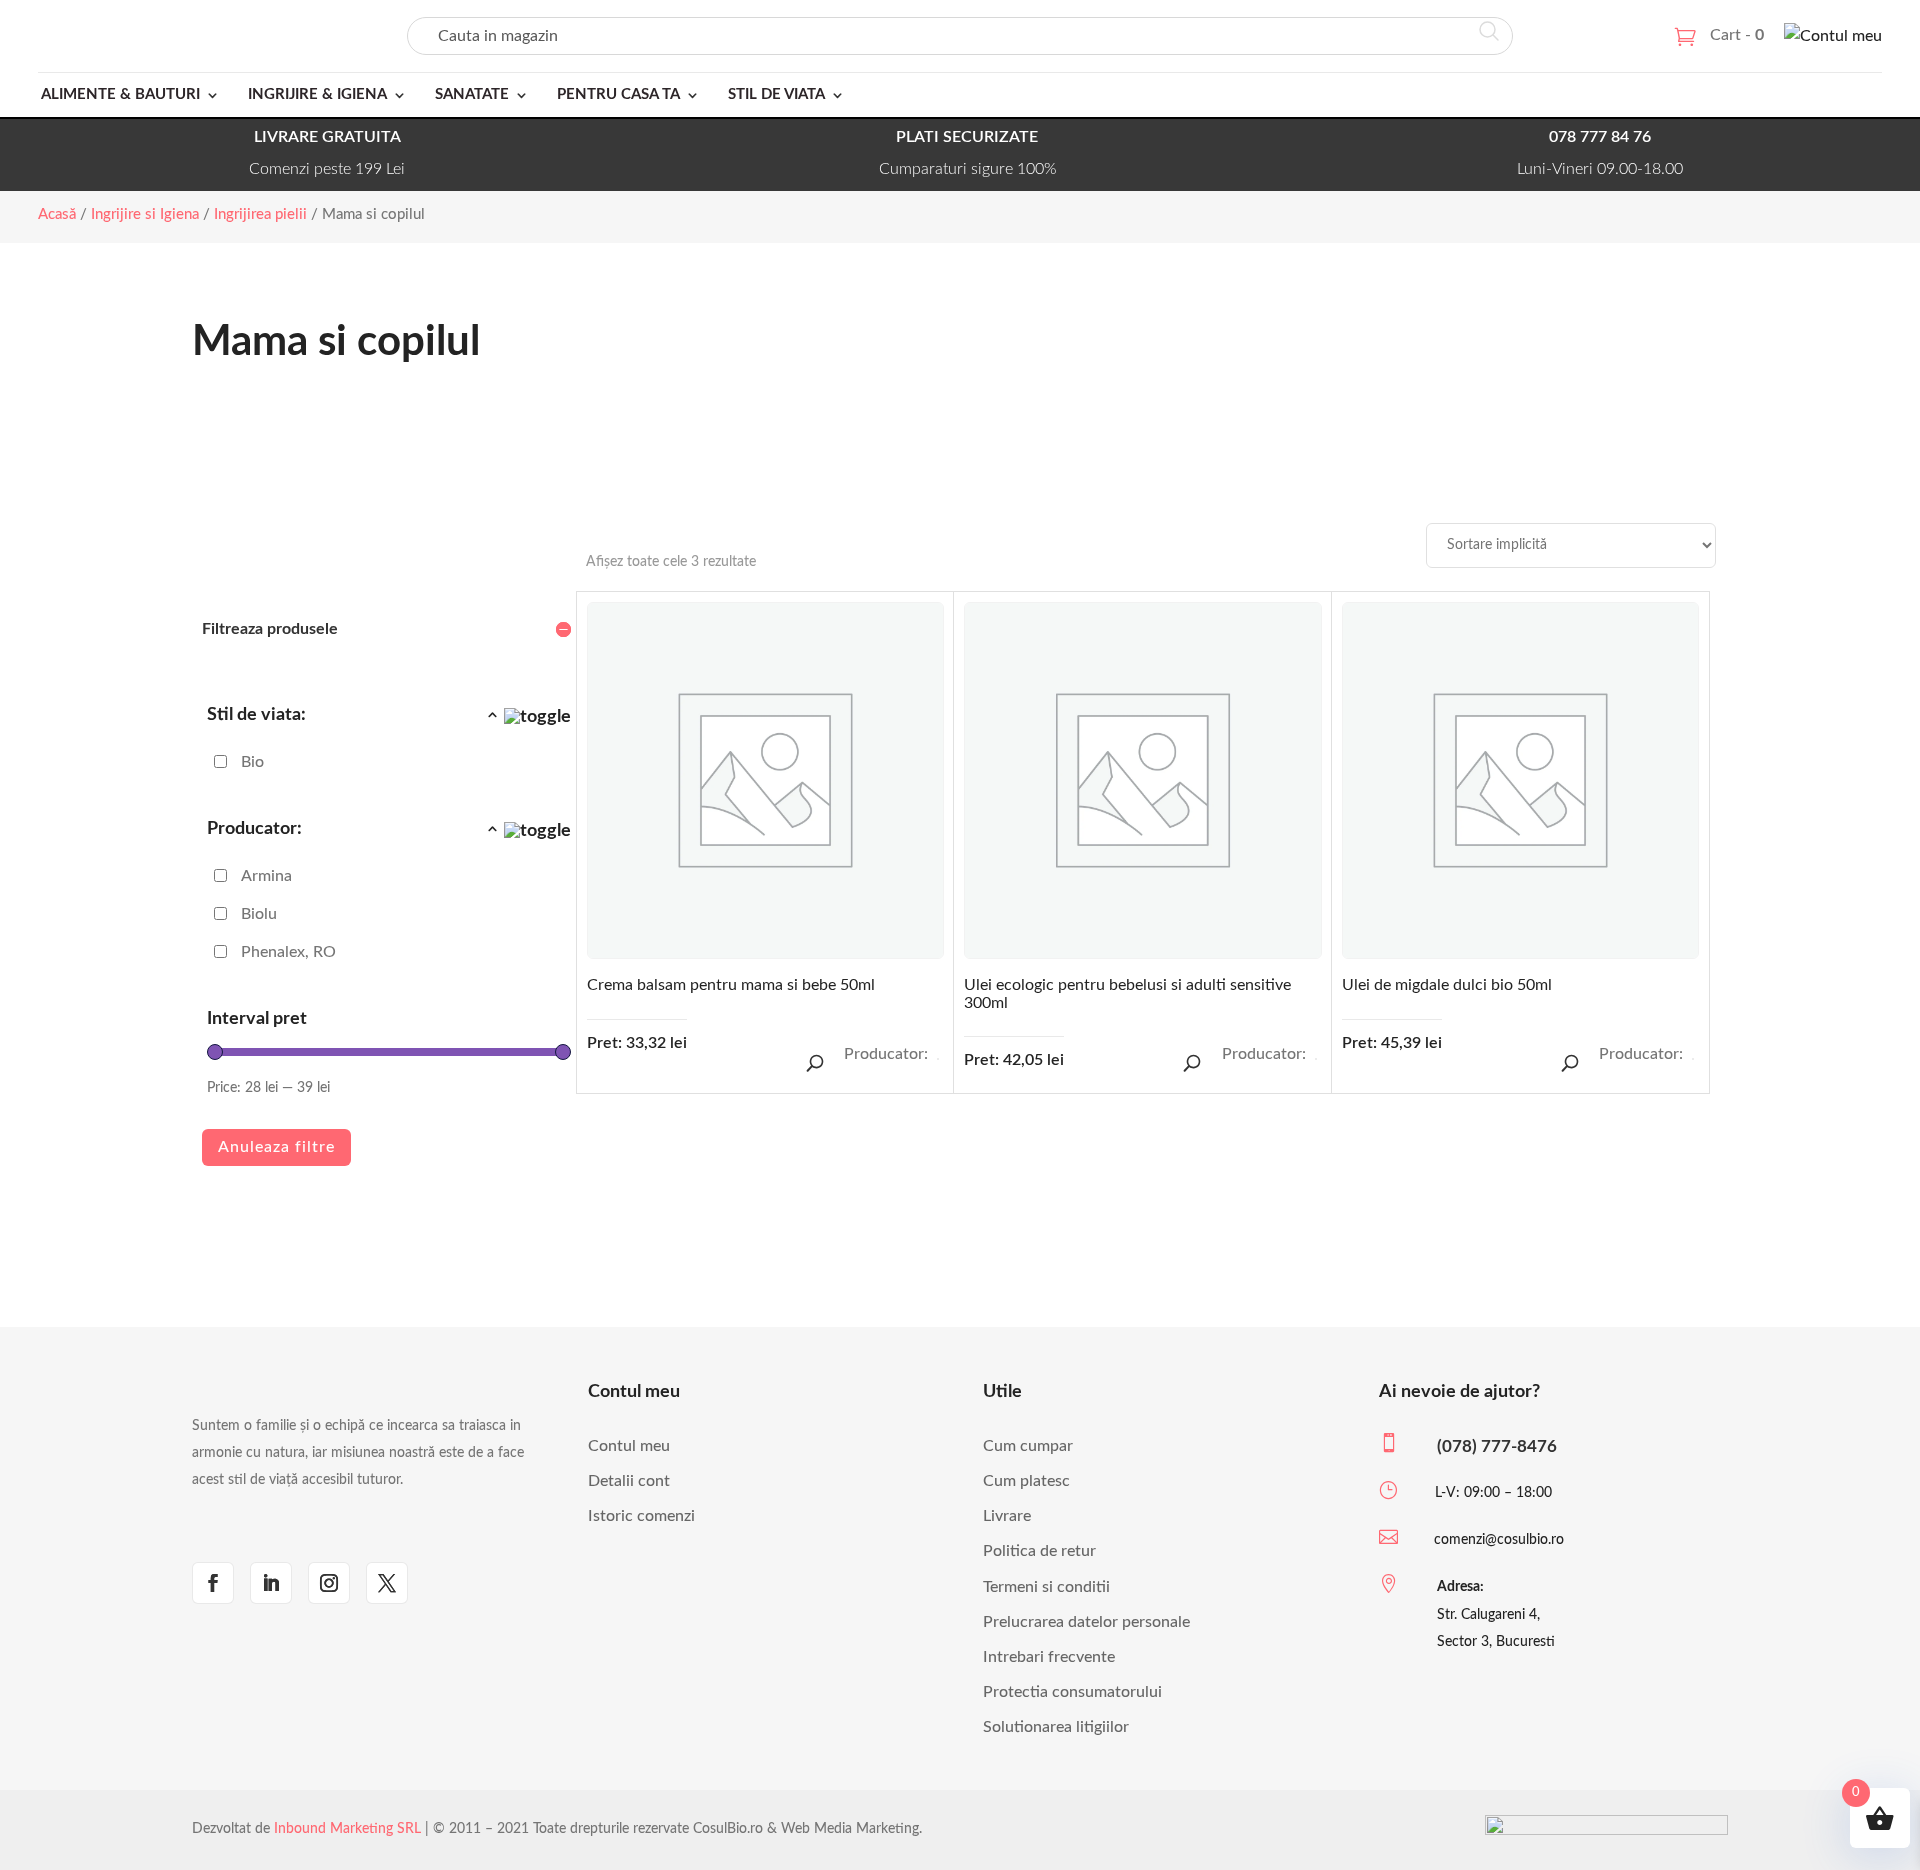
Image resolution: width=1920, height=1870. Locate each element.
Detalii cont (629, 1481)
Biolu (259, 914)
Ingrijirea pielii (260, 214)
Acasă (57, 214)
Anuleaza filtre (276, 1147)
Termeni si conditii (1046, 1587)
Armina (266, 876)
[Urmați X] (387, 1583)
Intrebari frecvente (1049, 1657)
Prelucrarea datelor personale (1086, 1622)
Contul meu (629, 1446)
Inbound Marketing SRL (347, 1829)
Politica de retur (1039, 1551)
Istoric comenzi (641, 1516)
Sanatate (472, 94)
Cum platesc (1026, 1481)
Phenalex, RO (288, 952)
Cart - (1737, 35)
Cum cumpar (1028, 1446)
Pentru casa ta (618, 94)
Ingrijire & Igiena (317, 94)
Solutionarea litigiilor (1056, 1727)
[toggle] (527, 717)
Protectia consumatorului (1072, 1692)
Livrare (1007, 1516)
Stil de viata (776, 94)
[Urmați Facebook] (213, 1583)
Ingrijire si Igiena (145, 214)
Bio (252, 762)
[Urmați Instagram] (329, 1583)
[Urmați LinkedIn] (271, 1583)
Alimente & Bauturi (120, 94)
